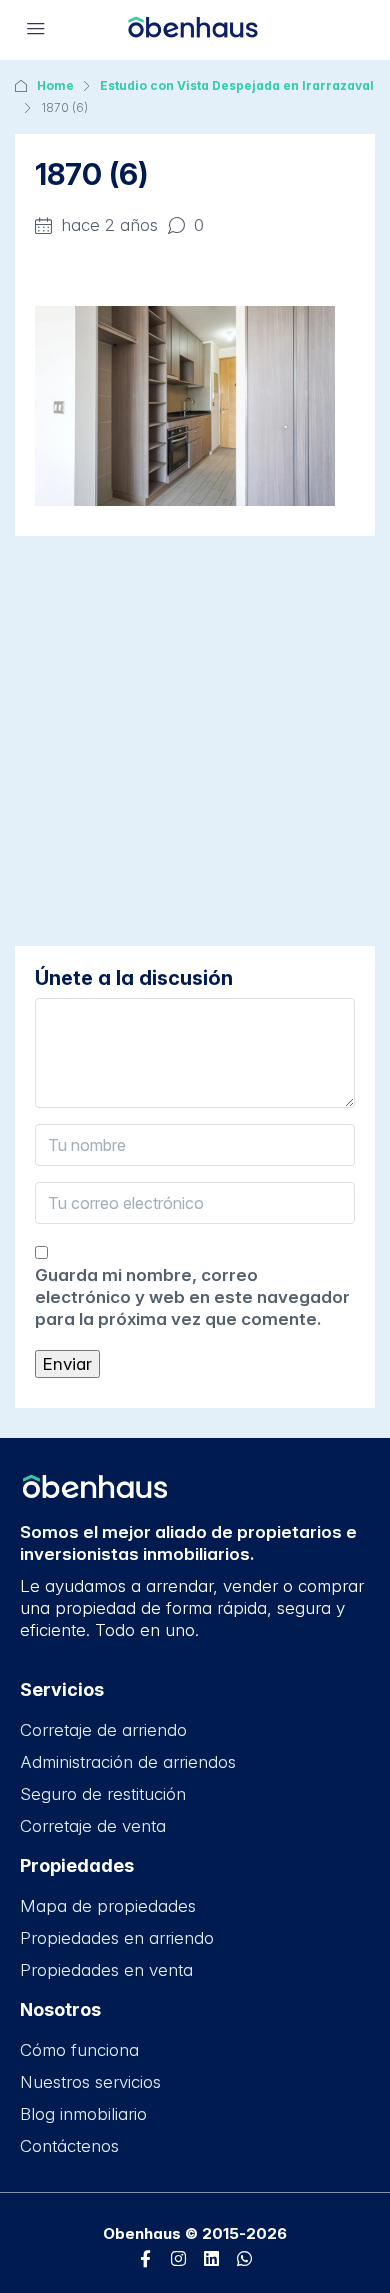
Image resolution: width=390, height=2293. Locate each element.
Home (55, 85)
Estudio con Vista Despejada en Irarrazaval (237, 85)
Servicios (62, 1689)
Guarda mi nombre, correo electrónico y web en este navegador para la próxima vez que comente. (192, 1297)
